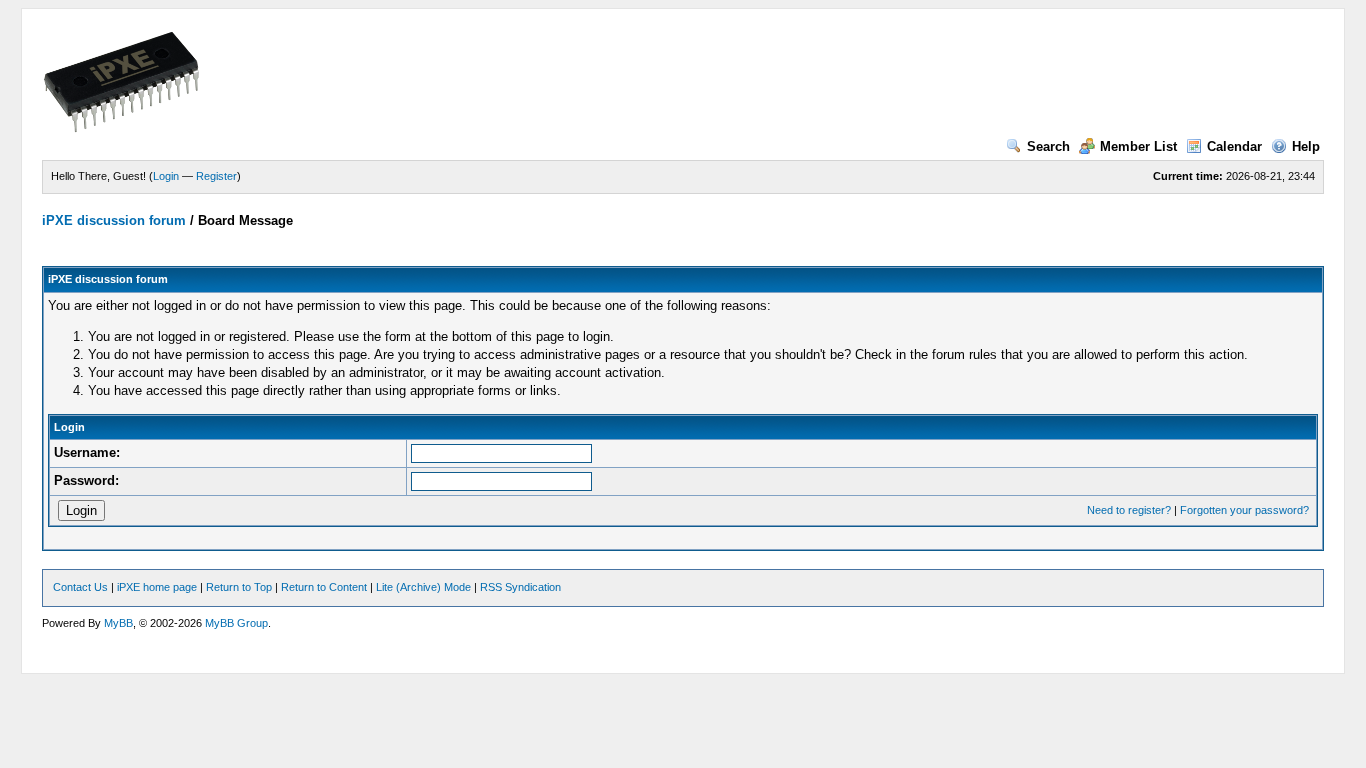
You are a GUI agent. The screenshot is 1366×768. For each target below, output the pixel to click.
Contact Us (80, 587)
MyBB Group (236, 623)
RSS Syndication (520, 587)
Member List (1138, 146)
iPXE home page (157, 587)
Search (1048, 146)
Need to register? (1129, 510)
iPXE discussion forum (114, 220)
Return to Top (239, 587)
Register (216, 176)
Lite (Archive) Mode (423, 587)
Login (166, 176)
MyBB (118, 623)
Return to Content (324, 587)
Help (1306, 146)
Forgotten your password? (1244, 510)
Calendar (1234, 146)
